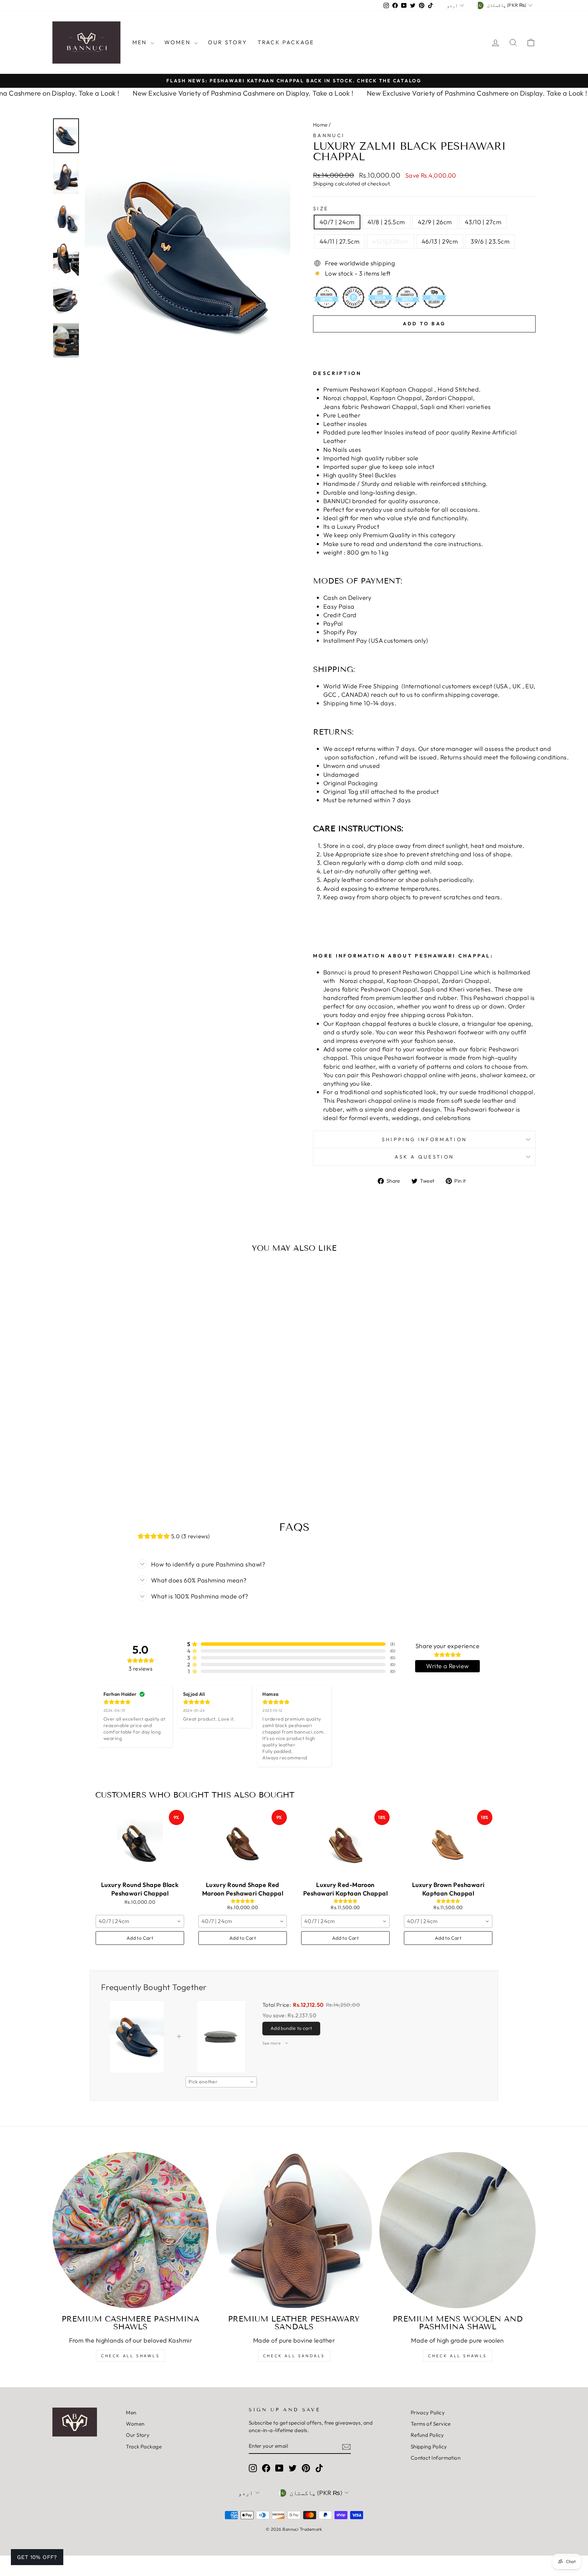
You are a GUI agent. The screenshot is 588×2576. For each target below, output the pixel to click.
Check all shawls (458, 2356)
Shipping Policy (429, 2447)
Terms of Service (431, 2424)
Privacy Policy (428, 2413)
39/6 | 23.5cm (490, 241)
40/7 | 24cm (337, 222)
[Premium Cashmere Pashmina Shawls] (130, 2230)
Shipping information (424, 1139)
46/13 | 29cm (440, 241)
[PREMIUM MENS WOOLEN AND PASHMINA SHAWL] (458, 2230)
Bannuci (329, 135)
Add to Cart (140, 1938)
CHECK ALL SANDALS (294, 2356)
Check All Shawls (130, 2356)
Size (321, 209)
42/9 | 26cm (435, 222)
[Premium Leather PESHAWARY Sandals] (294, 2230)
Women (178, 42)
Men (141, 42)
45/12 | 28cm (390, 241)
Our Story (228, 42)
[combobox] (140, 1921)
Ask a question (424, 1157)
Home (320, 125)
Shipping (323, 184)
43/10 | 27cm (483, 222)
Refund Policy (427, 2435)
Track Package (286, 42)
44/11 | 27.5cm (339, 241)
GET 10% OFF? (37, 2557)
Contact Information (436, 2458)
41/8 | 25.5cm (386, 222)
